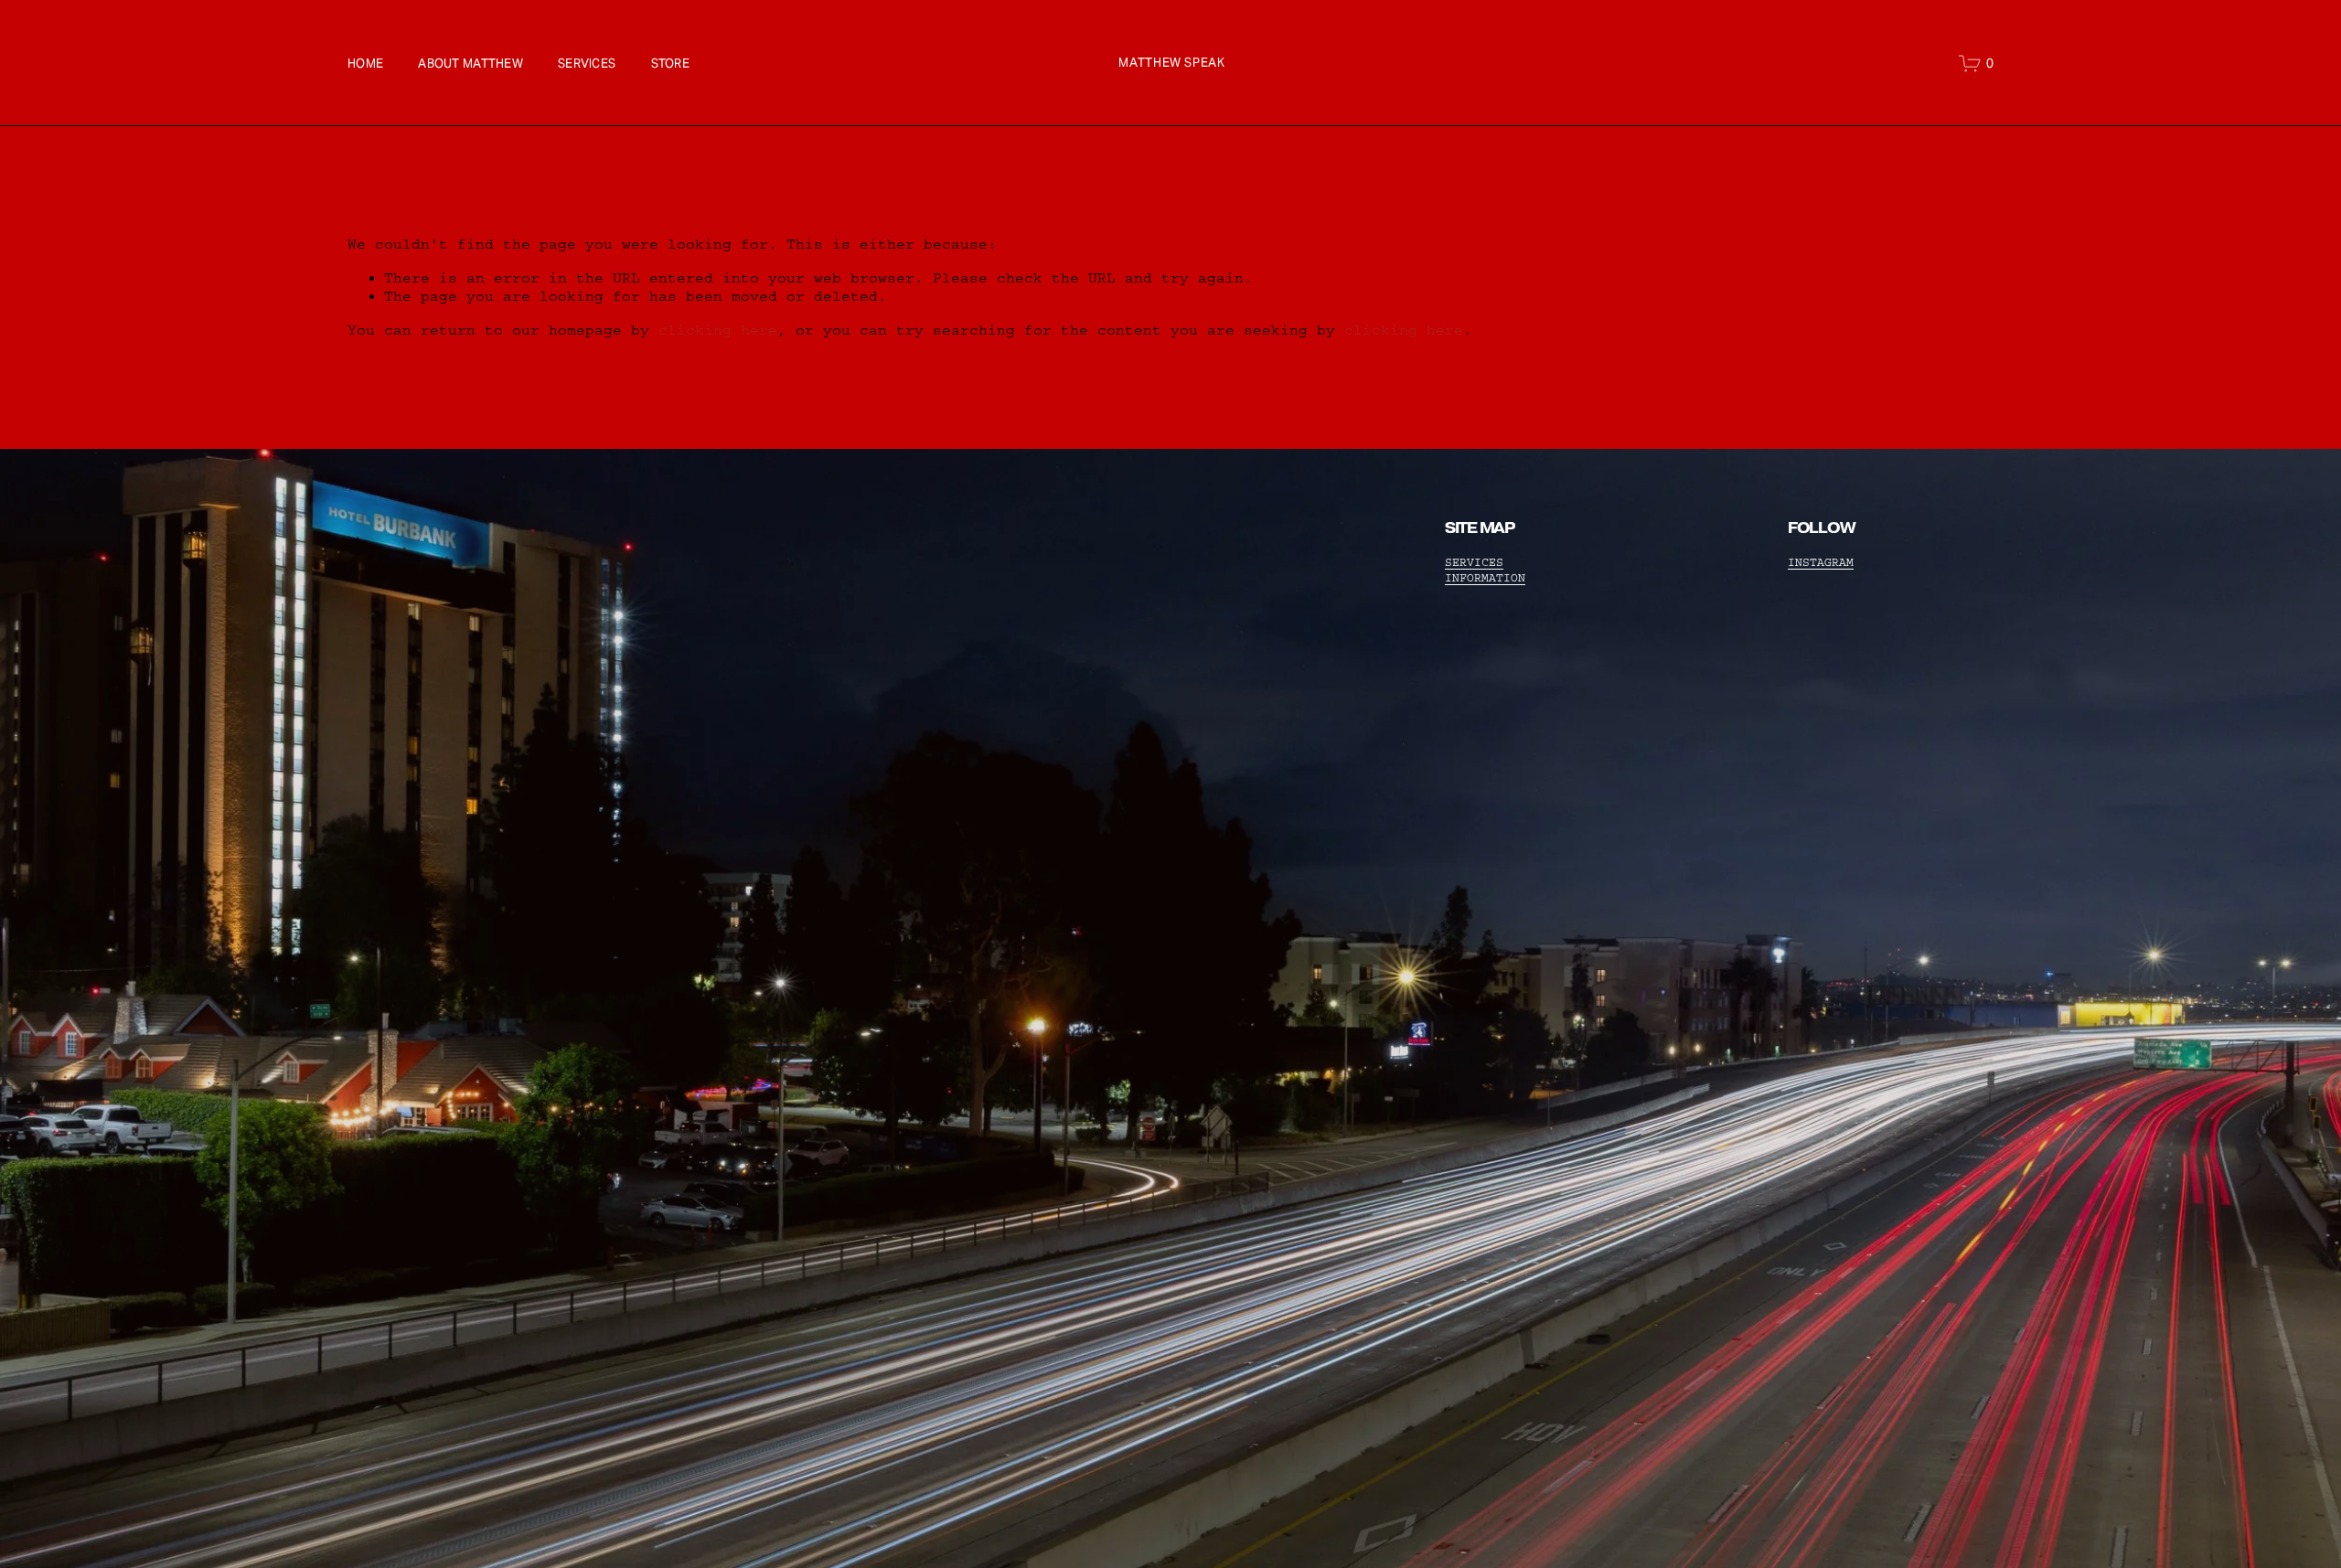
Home (365, 64)
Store (670, 64)
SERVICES (1474, 562)
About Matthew (470, 64)
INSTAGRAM (1821, 562)
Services (587, 64)
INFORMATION (1485, 578)
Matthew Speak (1171, 63)
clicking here (718, 330)
